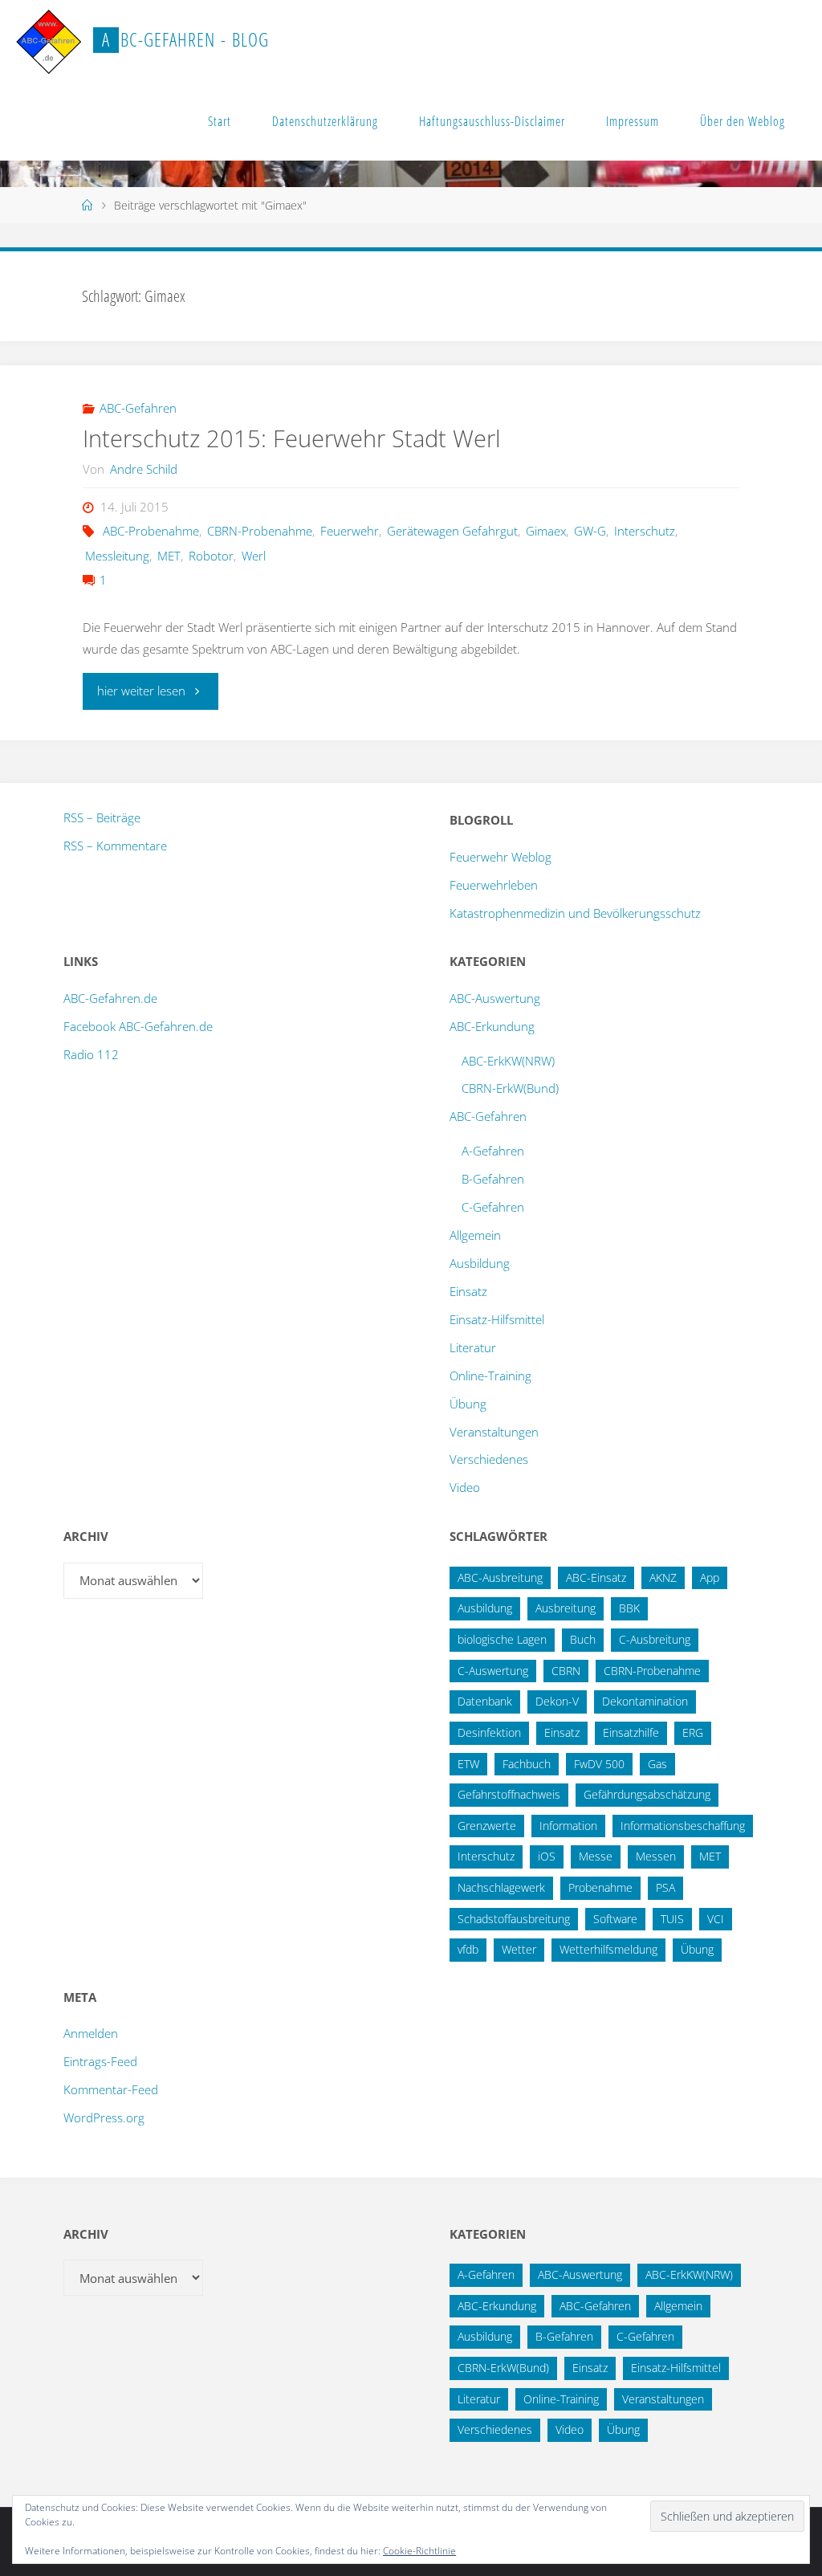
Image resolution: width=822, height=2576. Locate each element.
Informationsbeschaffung (683, 1826)
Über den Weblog (743, 121)
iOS (547, 1856)
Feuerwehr (350, 531)
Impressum (633, 121)
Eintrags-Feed (100, 2061)
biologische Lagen (502, 1639)
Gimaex (546, 531)
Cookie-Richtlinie (419, 2551)
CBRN (566, 1671)
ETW (468, 1764)
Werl (254, 556)
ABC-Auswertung (495, 998)
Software (615, 1919)
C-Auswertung (493, 1671)
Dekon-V (557, 1701)
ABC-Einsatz (596, 1577)
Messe (596, 1856)
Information (568, 1826)
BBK (629, 1608)
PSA (665, 1887)
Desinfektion (489, 1732)
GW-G (590, 531)
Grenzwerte (487, 1826)
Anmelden (91, 2033)
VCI (716, 1919)
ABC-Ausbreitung (500, 1577)
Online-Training (490, 1376)
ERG (693, 1732)
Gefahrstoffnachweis (509, 1794)
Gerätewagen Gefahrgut (452, 531)
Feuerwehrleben (494, 885)
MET (169, 556)
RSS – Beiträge (102, 817)
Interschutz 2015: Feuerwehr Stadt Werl (292, 438)
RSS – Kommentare (115, 846)
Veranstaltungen (494, 1432)
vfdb (468, 1949)
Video (465, 1487)
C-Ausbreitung (655, 1639)
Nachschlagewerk (501, 1887)
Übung (468, 1404)
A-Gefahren (493, 1151)
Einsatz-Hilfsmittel (497, 1319)
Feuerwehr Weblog (501, 857)
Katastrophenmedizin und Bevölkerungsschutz (575, 913)
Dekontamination (645, 1701)
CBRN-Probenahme (260, 531)
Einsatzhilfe (631, 1732)
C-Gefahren (493, 1207)
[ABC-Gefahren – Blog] (48, 40)
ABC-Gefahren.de (110, 998)
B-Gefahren (493, 1179)
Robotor (211, 556)
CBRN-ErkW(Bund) (510, 1088)
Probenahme (600, 1887)
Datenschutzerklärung (325, 121)
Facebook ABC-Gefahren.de (138, 1026)
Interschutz (645, 531)
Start (220, 121)
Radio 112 (91, 1054)
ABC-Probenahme (151, 531)
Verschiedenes (489, 1459)
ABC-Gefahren (138, 408)
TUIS (672, 1919)
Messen (656, 1856)
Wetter (519, 1949)
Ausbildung (480, 1263)
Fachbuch (527, 1764)
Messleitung (117, 556)
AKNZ (663, 1577)
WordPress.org (104, 2117)
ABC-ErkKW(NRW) (508, 1061)
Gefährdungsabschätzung (647, 1794)
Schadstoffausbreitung (514, 1919)
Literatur (473, 1347)
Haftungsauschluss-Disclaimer (492, 121)
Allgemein (475, 1235)
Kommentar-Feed (111, 2089)
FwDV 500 (599, 1764)
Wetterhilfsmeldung (608, 1949)
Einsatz (468, 1291)
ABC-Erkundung (492, 1026)
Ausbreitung (566, 1608)
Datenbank (485, 1701)
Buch (583, 1639)
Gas (657, 1764)
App (710, 1577)
